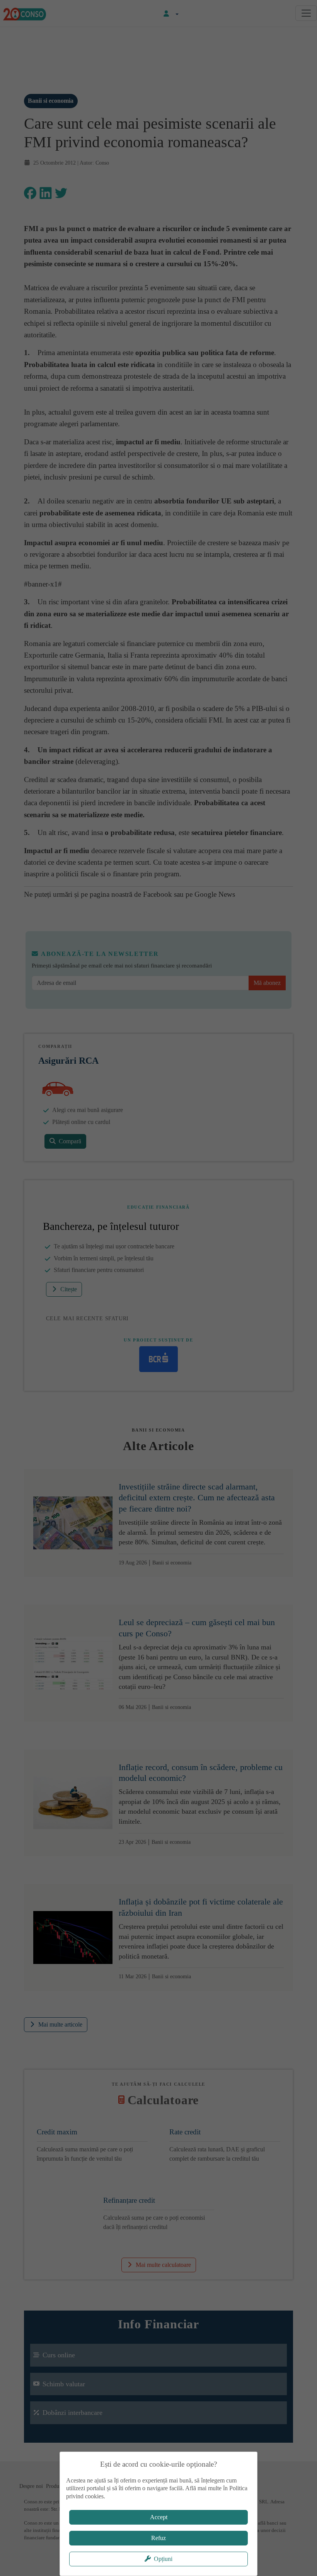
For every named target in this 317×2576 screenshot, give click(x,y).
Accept (159, 2517)
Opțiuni (163, 2559)
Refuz (158, 2538)
